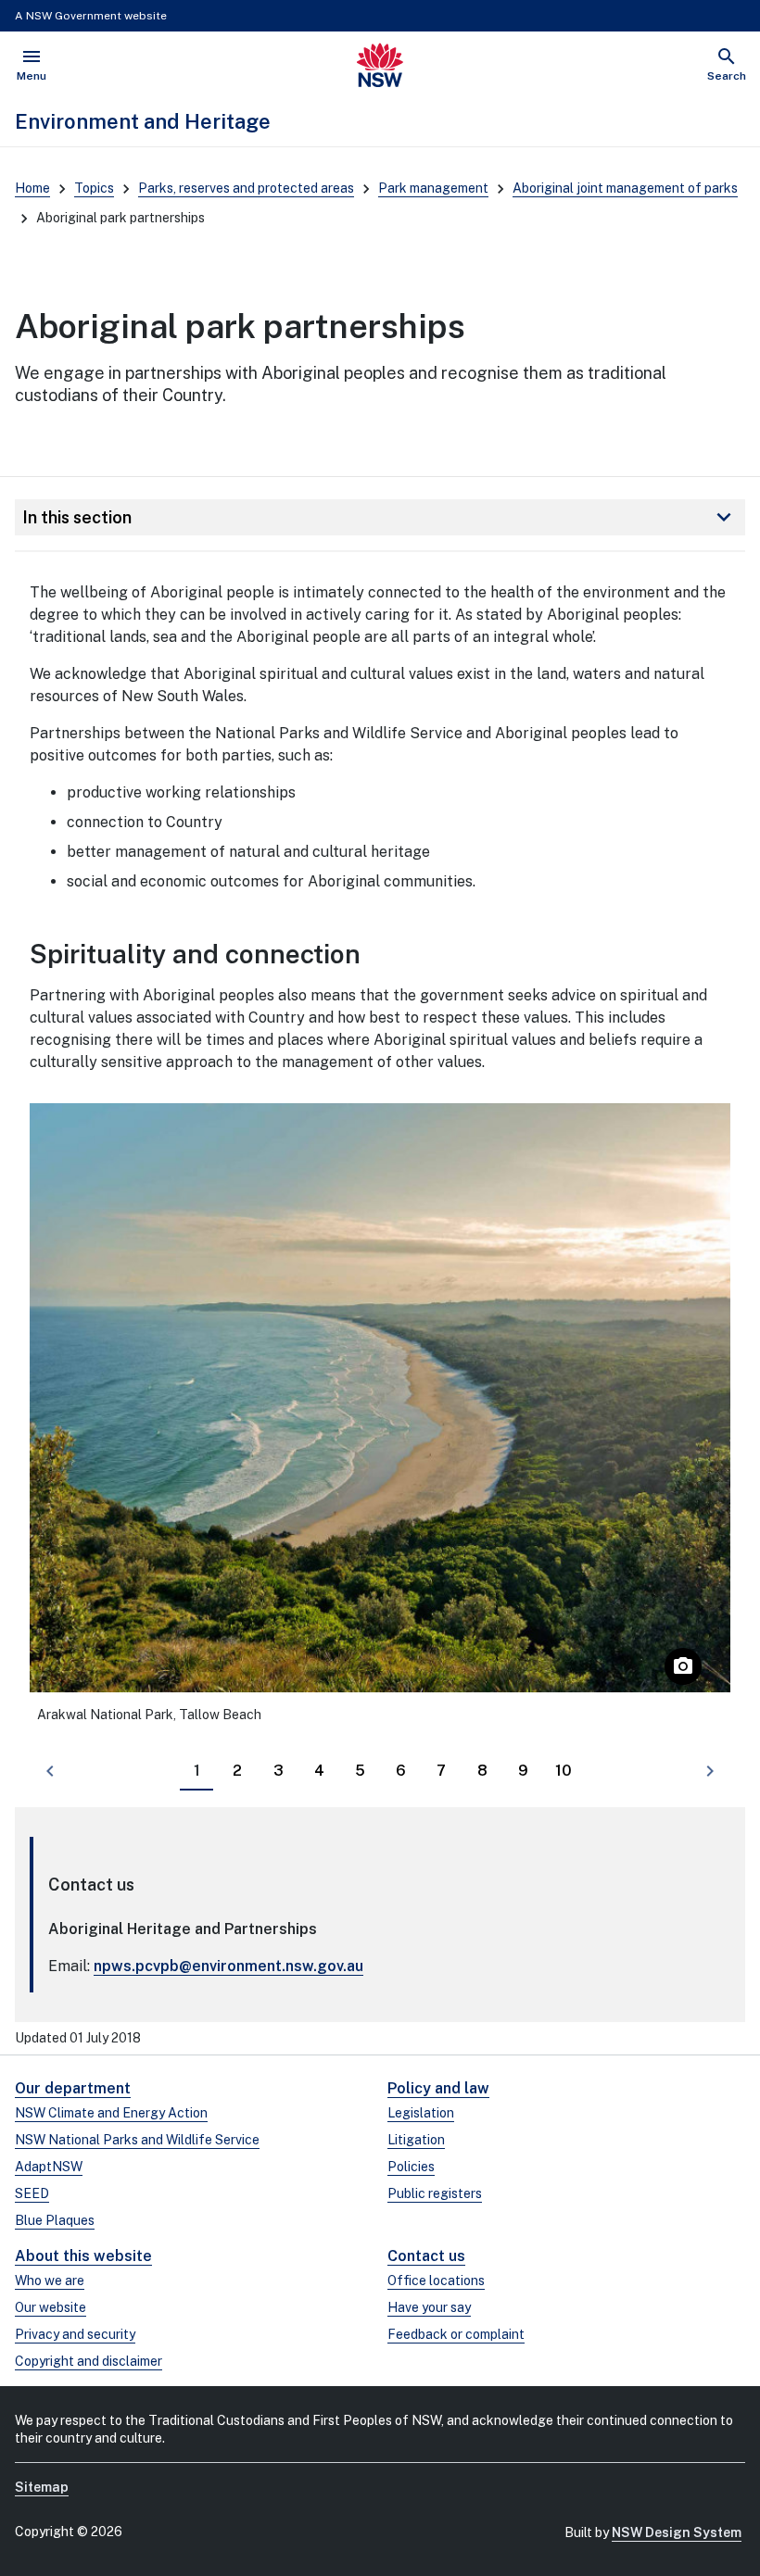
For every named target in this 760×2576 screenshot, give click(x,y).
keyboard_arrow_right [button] (710, 1771)
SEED (32, 2193)
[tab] (196, 1772)
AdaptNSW (49, 2167)
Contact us (426, 2256)
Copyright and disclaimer (89, 2361)
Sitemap (42, 2487)
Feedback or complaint (456, 2334)
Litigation (416, 2140)
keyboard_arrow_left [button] (50, 1771)
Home (32, 188)
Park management (433, 188)
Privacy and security (75, 2334)
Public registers (435, 2193)
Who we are (50, 2281)
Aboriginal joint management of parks (625, 188)
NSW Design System (677, 2532)
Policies (411, 2167)
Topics (94, 188)
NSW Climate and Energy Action (111, 2113)
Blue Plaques (55, 2220)
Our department (73, 2088)
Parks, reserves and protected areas (246, 188)
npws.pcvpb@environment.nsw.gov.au (228, 1966)
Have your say (429, 2307)
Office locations (436, 2281)
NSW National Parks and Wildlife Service (137, 2140)
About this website (83, 2256)
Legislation (421, 2113)
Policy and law (438, 2088)
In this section (380, 517)
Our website (51, 2307)
